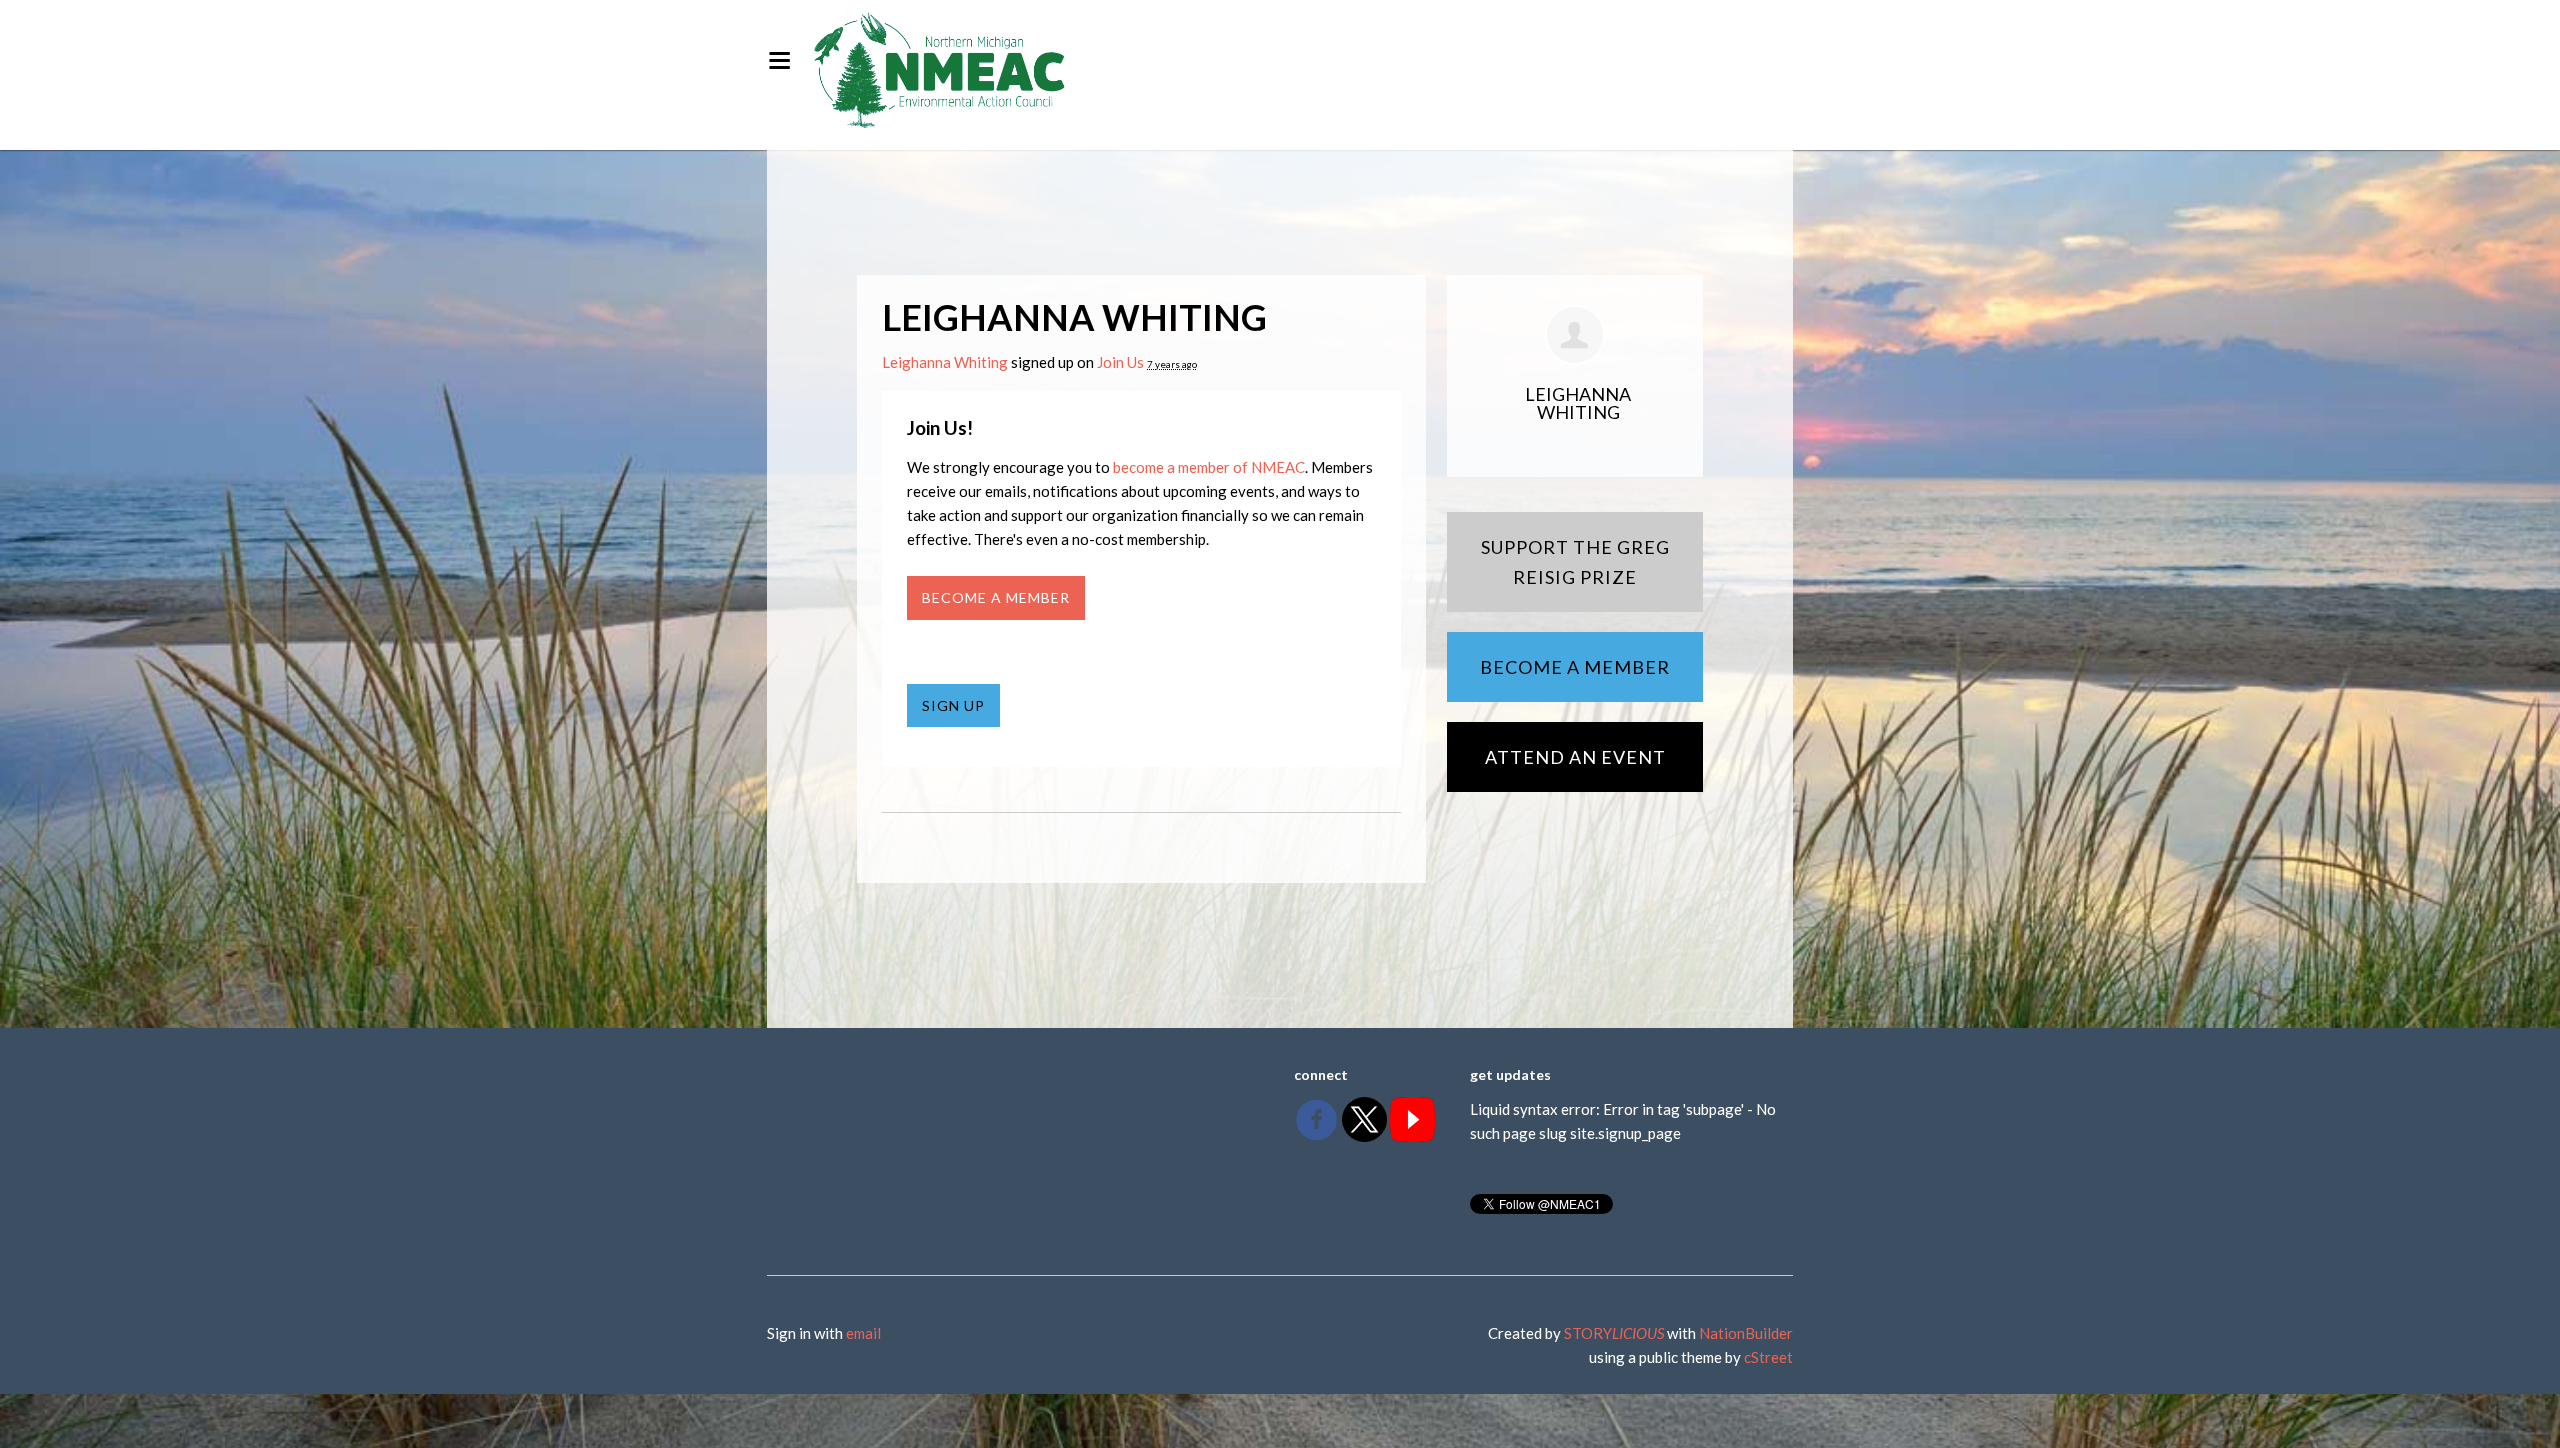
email (863, 1333)
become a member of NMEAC (1209, 467)
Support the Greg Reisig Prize (1575, 562)
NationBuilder (1746, 1333)
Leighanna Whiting (945, 362)
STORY (1614, 1333)
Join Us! (940, 427)
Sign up (953, 705)
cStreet (1768, 1357)
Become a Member (996, 597)
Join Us (1120, 362)
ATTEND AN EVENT (1575, 757)
